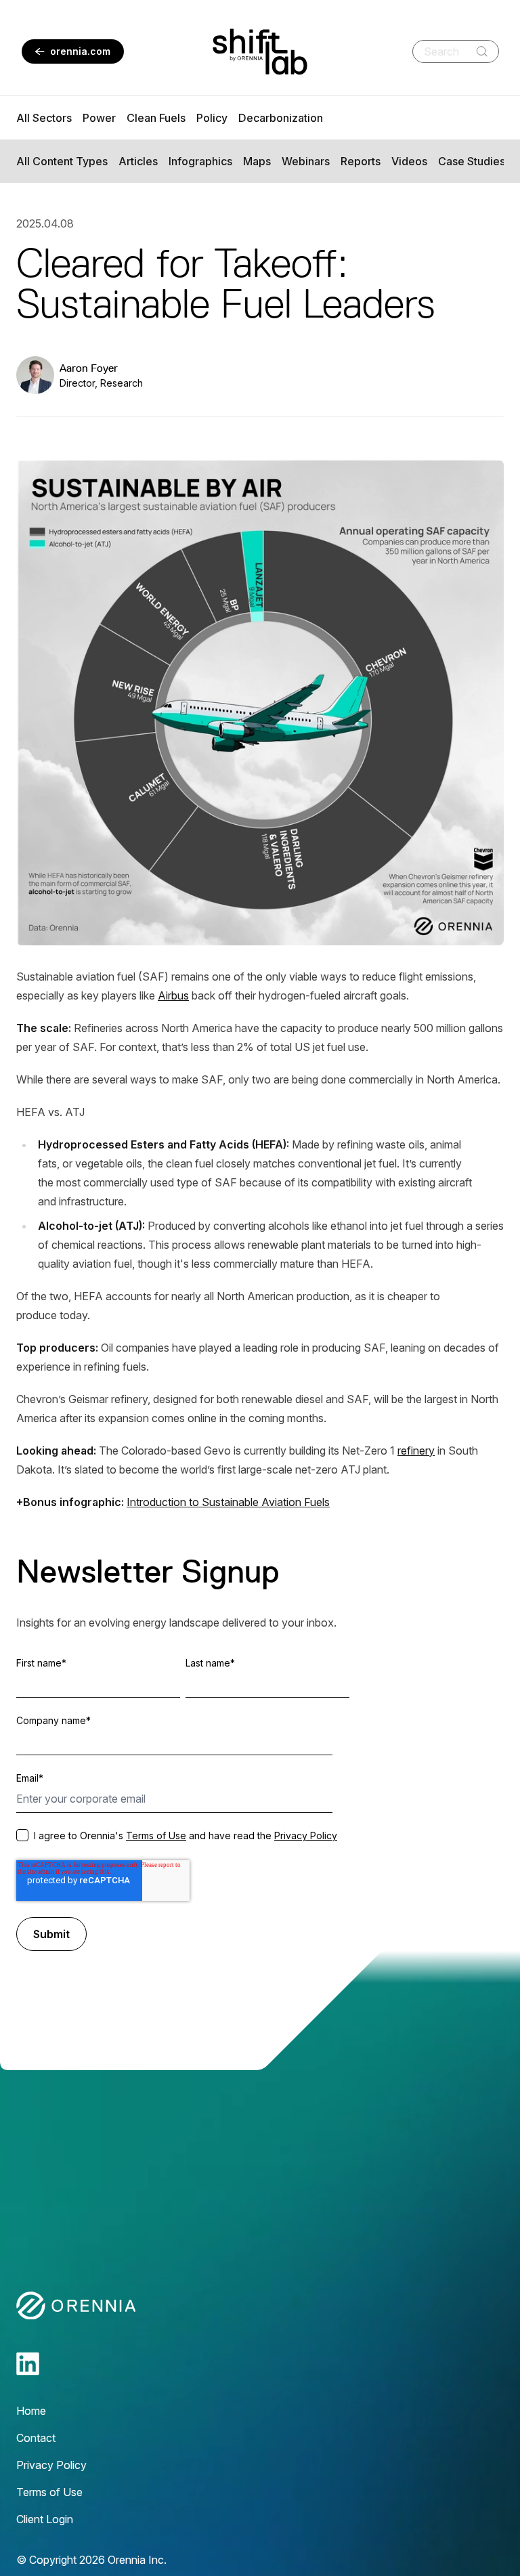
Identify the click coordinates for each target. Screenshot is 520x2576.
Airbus (173, 995)
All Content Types (62, 161)
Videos (409, 161)
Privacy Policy (306, 1836)
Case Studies (472, 161)
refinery (416, 1451)
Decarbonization (281, 118)
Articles (138, 161)
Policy (212, 118)
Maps (257, 161)
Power (99, 118)
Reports (361, 161)
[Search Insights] (482, 51)
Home (31, 2411)
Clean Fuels (156, 118)
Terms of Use (156, 1836)
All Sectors (44, 118)
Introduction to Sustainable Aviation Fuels (228, 1502)
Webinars (306, 161)
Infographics (200, 161)
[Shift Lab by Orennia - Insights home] (260, 52)
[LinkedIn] (28, 2364)
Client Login (45, 2519)
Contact (36, 2438)
